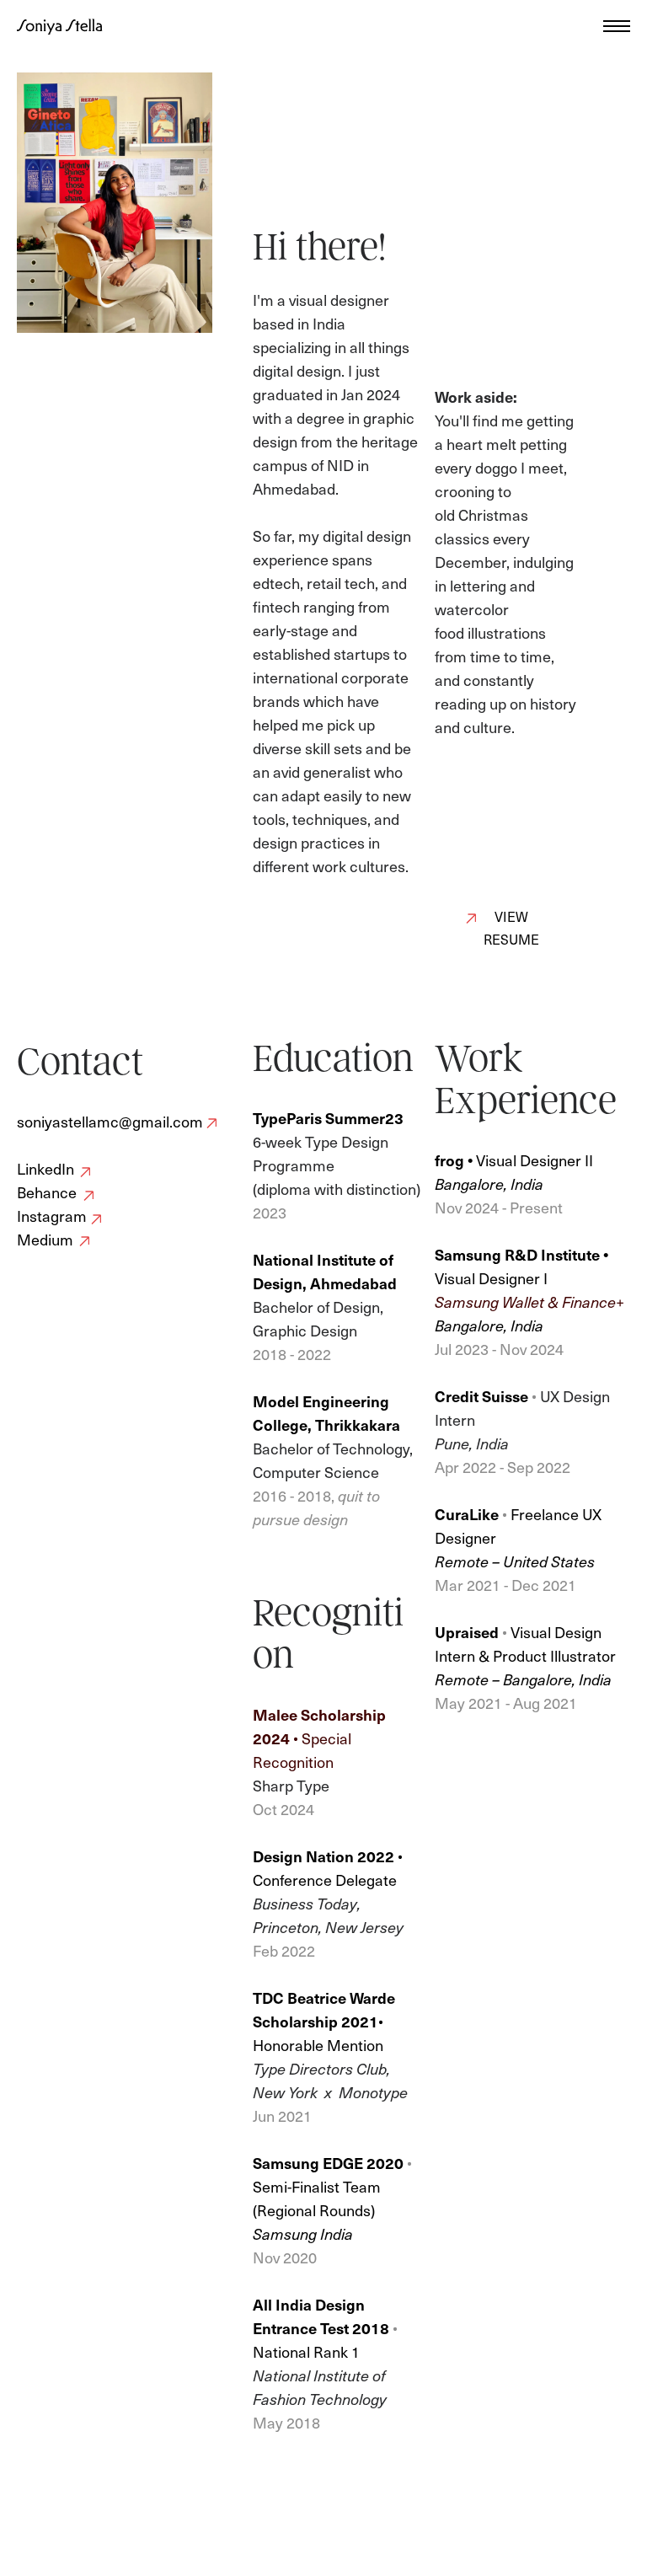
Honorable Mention (318, 2045)
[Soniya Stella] (60, 26)
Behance (47, 1192)
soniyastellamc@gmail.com (110, 1121)
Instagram (52, 1216)
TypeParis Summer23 (330, 1118)
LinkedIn (45, 1168)
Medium (45, 1239)
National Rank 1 (306, 2351)
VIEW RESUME (511, 927)
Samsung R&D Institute (517, 1254)
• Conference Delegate (328, 1868)
